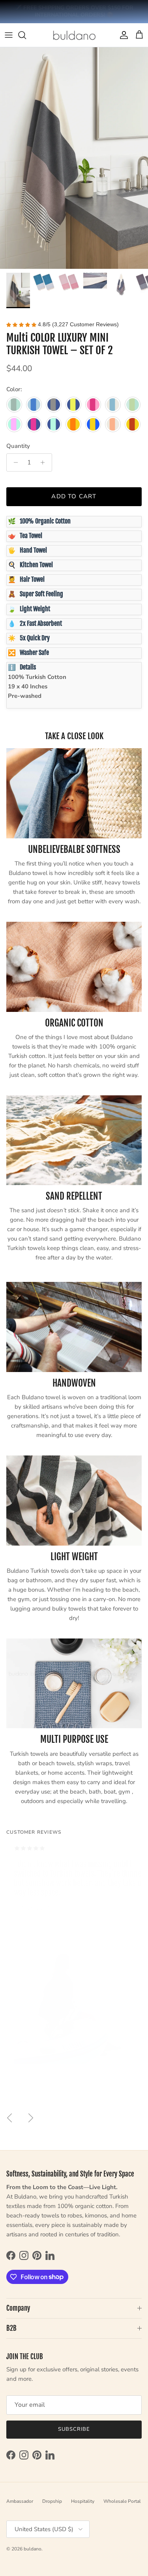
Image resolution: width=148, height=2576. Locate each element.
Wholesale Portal (122, 2501)
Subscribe (74, 2429)
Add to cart (74, 496)
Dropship (52, 2501)
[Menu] (9, 35)
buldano (33, 2549)
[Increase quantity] (45, 462)
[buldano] (74, 35)
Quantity (18, 446)
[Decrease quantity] (14, 462)
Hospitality (83, 2501)
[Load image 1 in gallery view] (74, 158)
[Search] (26, 35)
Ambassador (20, 2501)
